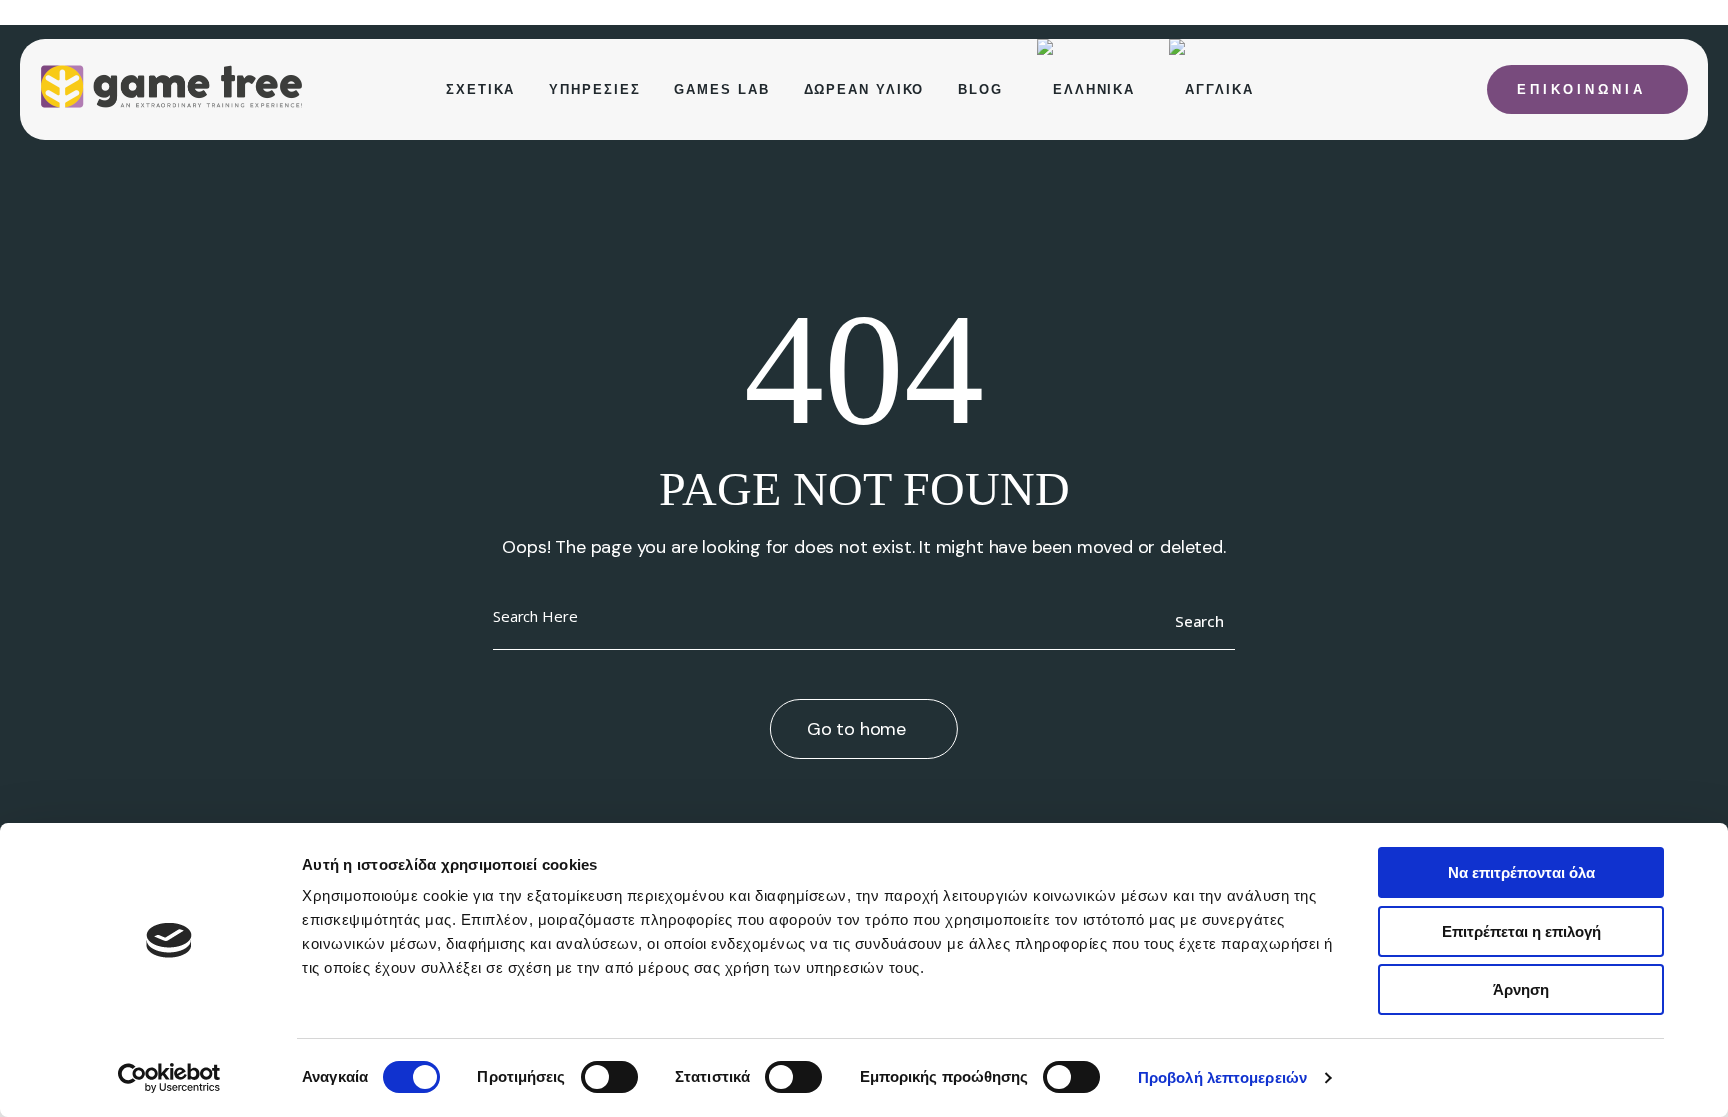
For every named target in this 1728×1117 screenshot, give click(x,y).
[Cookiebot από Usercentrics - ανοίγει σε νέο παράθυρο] (169, 1078)
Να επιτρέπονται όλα (1521, 872)
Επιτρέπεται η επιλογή (1521, 931)
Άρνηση (1521, 989)
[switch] (609, 1077)
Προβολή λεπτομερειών (1222, 1077)
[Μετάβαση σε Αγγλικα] (1211, 89)
